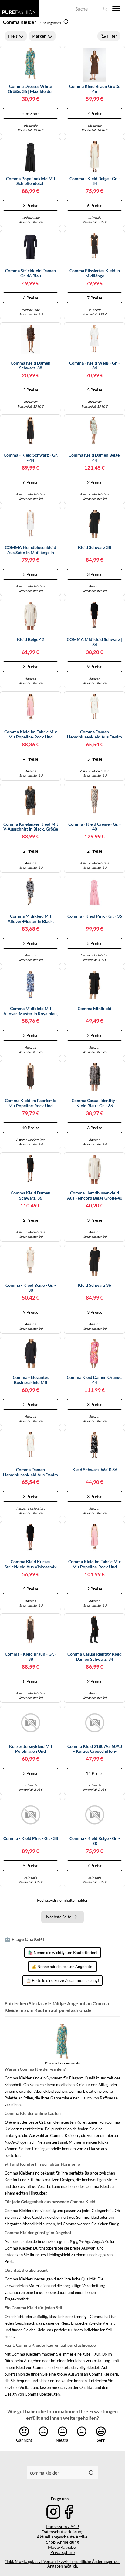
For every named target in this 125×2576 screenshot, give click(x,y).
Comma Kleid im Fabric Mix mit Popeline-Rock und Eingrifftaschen (31, 735)
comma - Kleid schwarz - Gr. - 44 (31, 458)
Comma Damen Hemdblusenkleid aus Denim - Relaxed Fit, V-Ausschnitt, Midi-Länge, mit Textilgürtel (95, 735)
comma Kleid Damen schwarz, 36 (30, 1196)
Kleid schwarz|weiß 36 (95, 1470)
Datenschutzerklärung (62, 2532)
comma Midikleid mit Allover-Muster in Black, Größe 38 (31, 919)
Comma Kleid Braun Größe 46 (95, 89)
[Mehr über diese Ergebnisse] (66, 21)
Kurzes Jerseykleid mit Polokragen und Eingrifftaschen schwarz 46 (30, 1749)
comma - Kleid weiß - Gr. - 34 (95, 366)
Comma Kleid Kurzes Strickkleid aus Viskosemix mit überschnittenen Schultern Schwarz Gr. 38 (31, 1564)
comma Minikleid (95, 1009)
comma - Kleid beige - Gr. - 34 (95, 181)
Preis (13, 36)
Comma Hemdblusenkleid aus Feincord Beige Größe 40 (95, 1196)
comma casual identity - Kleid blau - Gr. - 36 (95, 1103)
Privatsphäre (62, 2552)
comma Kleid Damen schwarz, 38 (30, 366)
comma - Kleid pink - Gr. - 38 (31, 1838)
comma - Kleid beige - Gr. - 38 (31, 1288)
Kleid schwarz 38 (95, 547)
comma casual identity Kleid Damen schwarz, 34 (95, 1657)
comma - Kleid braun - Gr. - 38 (31, 1657)
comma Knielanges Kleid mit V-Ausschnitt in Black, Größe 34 (31, 827)
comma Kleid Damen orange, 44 (95, 1380)
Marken (39, 36)
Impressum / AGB (63, 2526)
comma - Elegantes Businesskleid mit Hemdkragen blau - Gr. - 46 (31, 1380)
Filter (112, 36)
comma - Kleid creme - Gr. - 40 (95, 827)
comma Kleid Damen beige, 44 (95, 458)
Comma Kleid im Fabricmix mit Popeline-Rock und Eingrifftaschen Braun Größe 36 (30, 1103)
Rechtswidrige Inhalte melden (63, 1900)
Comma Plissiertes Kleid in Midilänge (95, 273)
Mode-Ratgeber (63, 2547)
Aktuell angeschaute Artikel (63, 2537)
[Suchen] (91, 2473)
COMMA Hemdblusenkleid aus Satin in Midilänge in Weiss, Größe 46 (30, 550)
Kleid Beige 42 (30, 639)
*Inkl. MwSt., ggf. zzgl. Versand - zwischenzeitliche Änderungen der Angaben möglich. (62, 2564)
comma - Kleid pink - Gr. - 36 (95, 916)
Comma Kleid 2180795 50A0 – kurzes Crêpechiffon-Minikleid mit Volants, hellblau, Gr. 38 (95, 1749)
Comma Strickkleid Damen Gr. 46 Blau (30, 273)
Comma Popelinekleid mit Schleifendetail (31, 181)
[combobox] (56, 2473)
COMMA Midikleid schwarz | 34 (95, 642)
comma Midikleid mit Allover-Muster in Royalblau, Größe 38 (30, 1011)
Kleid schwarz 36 (95, 1285)
